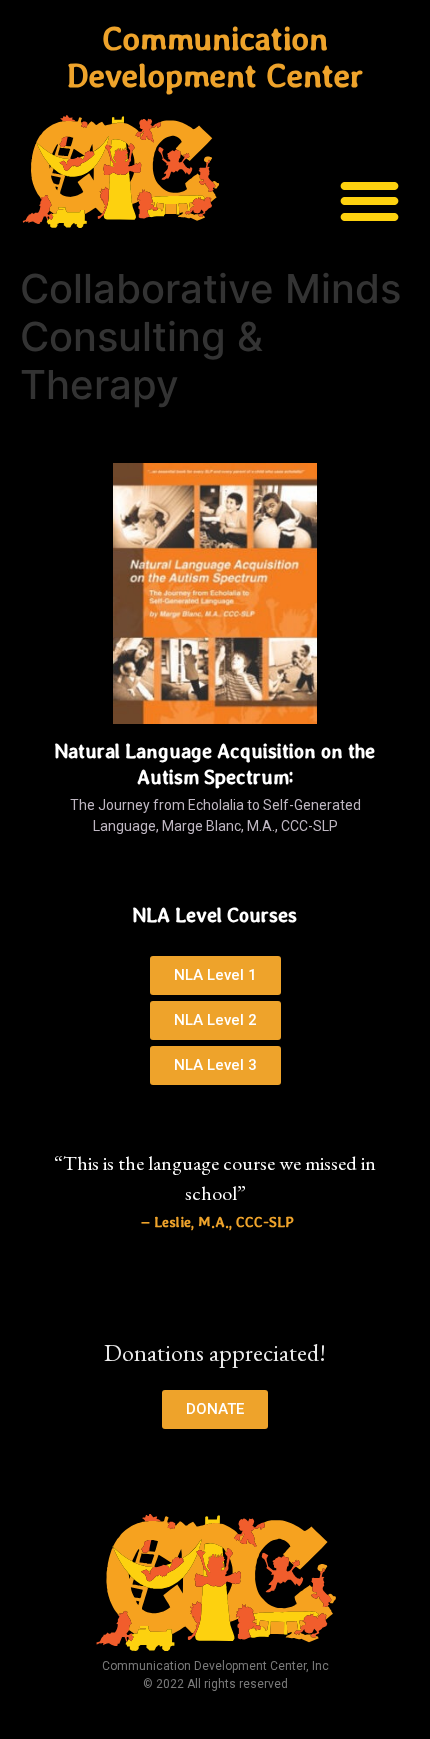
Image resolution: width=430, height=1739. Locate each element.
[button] (370, 200)
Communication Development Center (215, 57)
